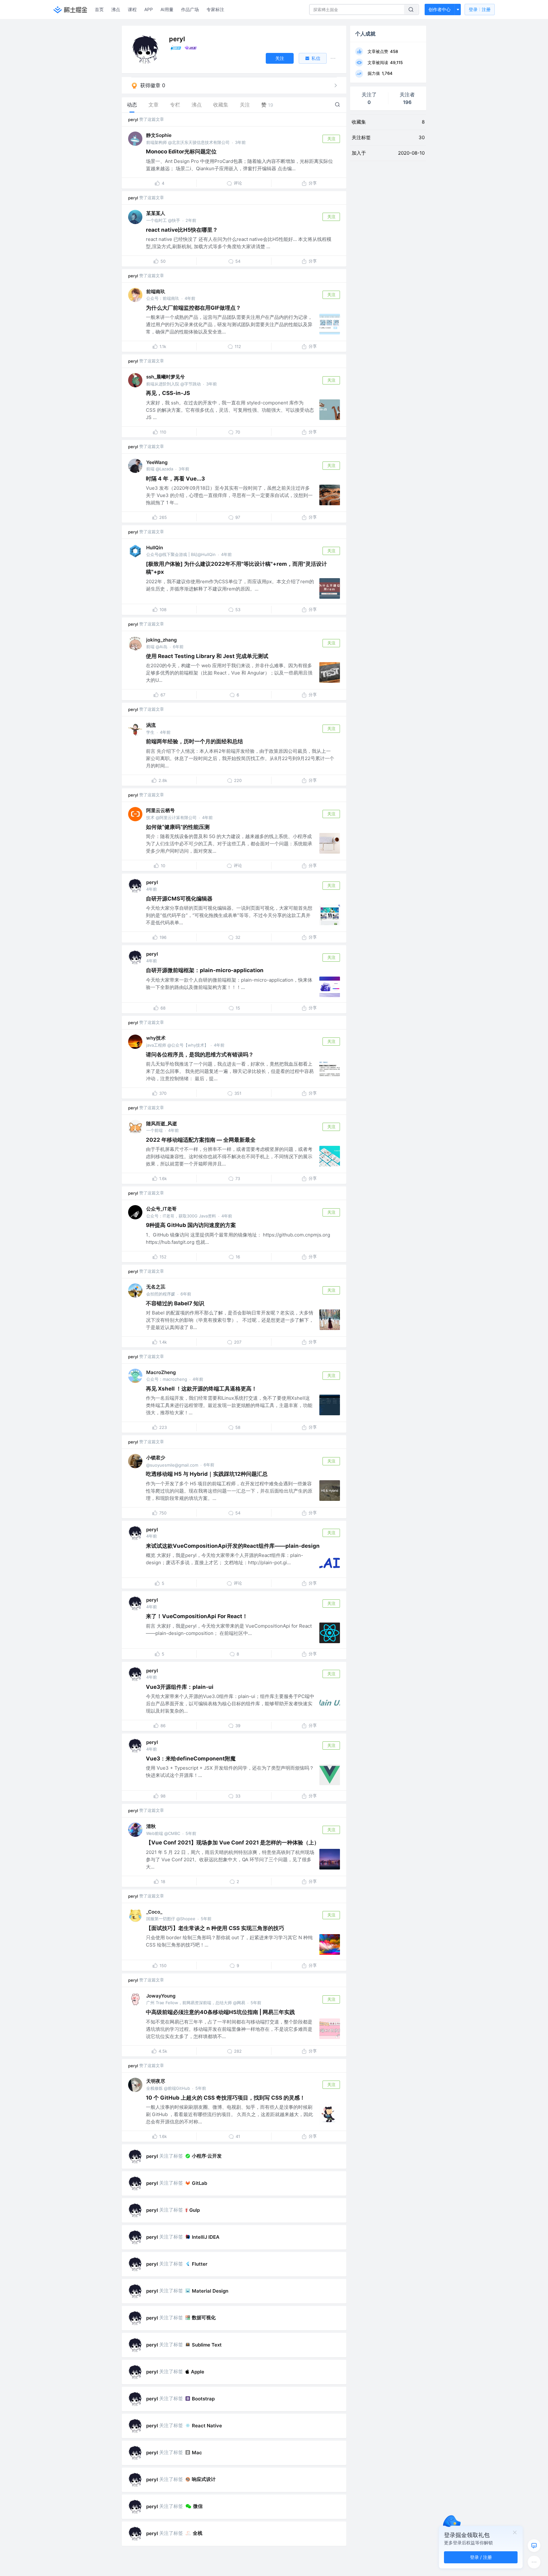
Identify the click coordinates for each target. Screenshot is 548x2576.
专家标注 (215, 9)
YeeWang (157, 462)
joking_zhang (161, 640)
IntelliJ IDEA (206, 2237)
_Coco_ (154, 1912)
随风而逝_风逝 (162, 1123)
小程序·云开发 (207, 2156)
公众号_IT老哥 (161, 1209)
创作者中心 (440, 9)
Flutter (200, 2264)
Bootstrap (203, 2399)
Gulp (195, 2210)
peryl (133, 119)
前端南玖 (156, 291)
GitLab (199, 2183)
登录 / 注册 (481, 2557)
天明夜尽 (156, 2081)
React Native (207, 2426)
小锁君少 (156, 1458)
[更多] (534, 2562)
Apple (198, 2372)
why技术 (156, 1038)
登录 (480, 9)
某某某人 (156, 213)
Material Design (210, 2291)
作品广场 (190, 9)
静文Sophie (159, 135)
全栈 (198, 2533)
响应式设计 (204, 2479)
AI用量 (167, 9)
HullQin (155, 548)
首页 (99, 9)
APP (149, 9)
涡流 (151, 725)
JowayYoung (161, 1996)
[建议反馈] (534, 2546)
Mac (197, 2453)
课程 (132, 9)
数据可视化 (204, 2318)
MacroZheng (161, 1372)
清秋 (151, 1826)
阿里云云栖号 (160, 810)
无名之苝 (156, 1287)
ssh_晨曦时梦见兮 (166, 377)
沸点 (116, 9)
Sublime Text (207, 2345)
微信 (198, 2506)
